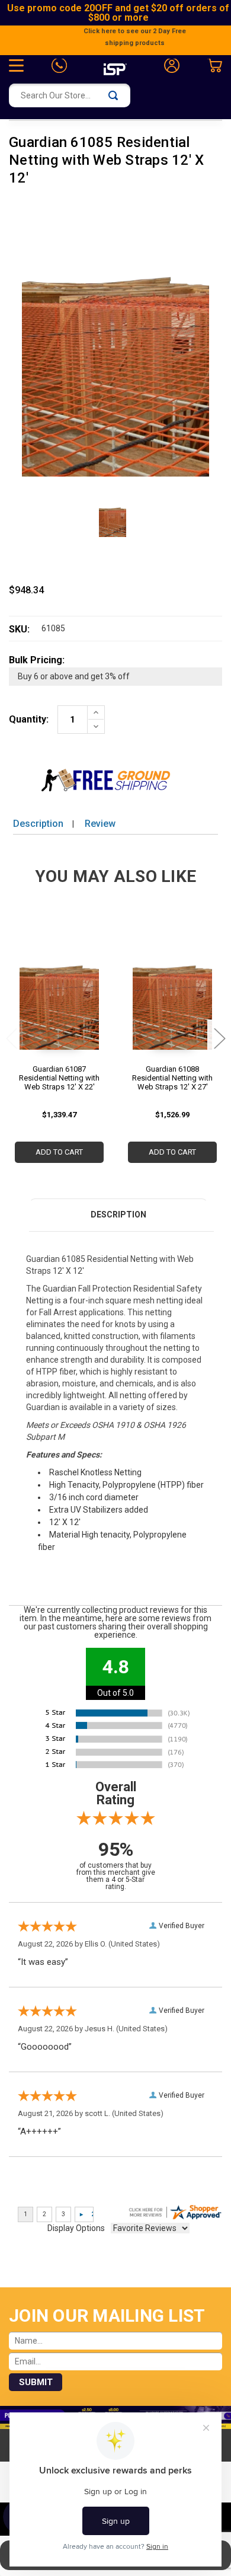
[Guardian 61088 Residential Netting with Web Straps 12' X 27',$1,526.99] (172, 990)
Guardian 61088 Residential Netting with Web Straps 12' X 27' (172, 1078)
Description (38, 824)
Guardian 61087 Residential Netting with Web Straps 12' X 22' (59, 1078)
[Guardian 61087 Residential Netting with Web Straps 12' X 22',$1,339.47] (59, 990)
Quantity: (29, 719)
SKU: (19, 629)
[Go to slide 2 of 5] (219, 1038)
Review (100, 824)
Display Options (76, 2228)
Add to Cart (59, 1152)
